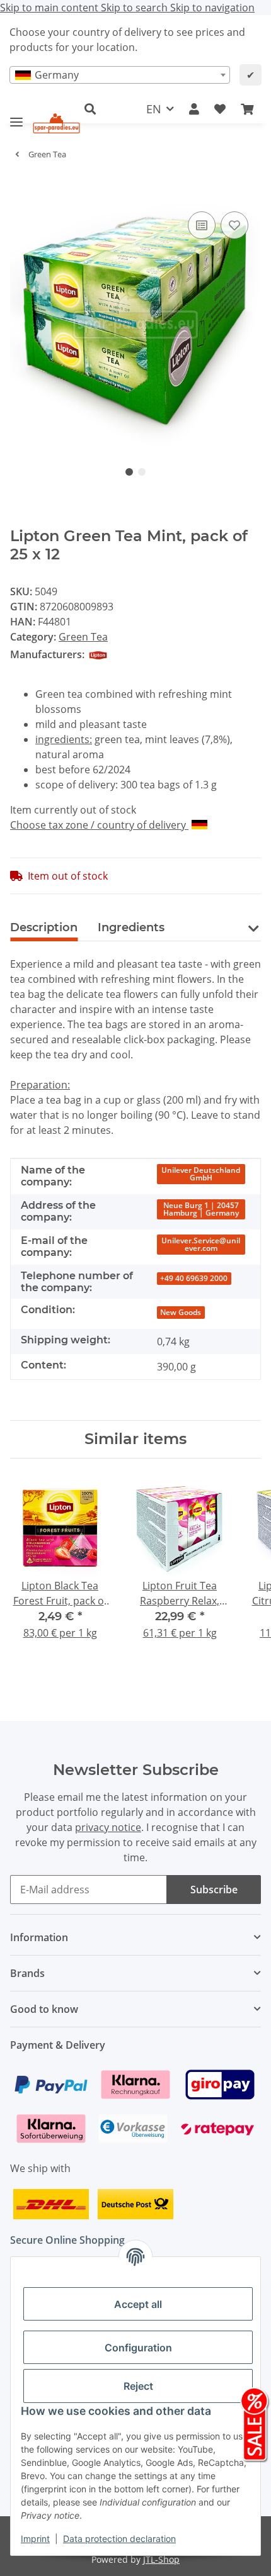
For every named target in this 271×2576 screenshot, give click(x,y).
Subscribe (214, 1890)
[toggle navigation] (16, 117)
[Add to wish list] (234, 225)
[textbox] (120, 75)
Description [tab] (44, 927)
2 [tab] (142, 472)
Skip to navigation (212, 8)
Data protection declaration (119, 2539)
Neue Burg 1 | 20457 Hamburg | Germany (201, 1209)
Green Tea (83, 637)
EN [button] (154, 109)
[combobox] (120, 75)
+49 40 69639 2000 (194, 1278)
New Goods (181, 1312)
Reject (138, 2386)
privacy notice (108, 1827)
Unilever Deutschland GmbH (201, 1174)
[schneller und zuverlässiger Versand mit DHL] (51, 2203)
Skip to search (135, 8)
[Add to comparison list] (202, 225)
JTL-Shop (161, 2559)
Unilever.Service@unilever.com (201, 1244)
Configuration (138, 2348)
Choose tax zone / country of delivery (99, 825)
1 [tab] (129, 472)
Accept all (138, 2304)
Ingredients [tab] (131, 927)
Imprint (35, 2539)
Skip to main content (50, 8)
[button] (96, 109)
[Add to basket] (20, 189)
